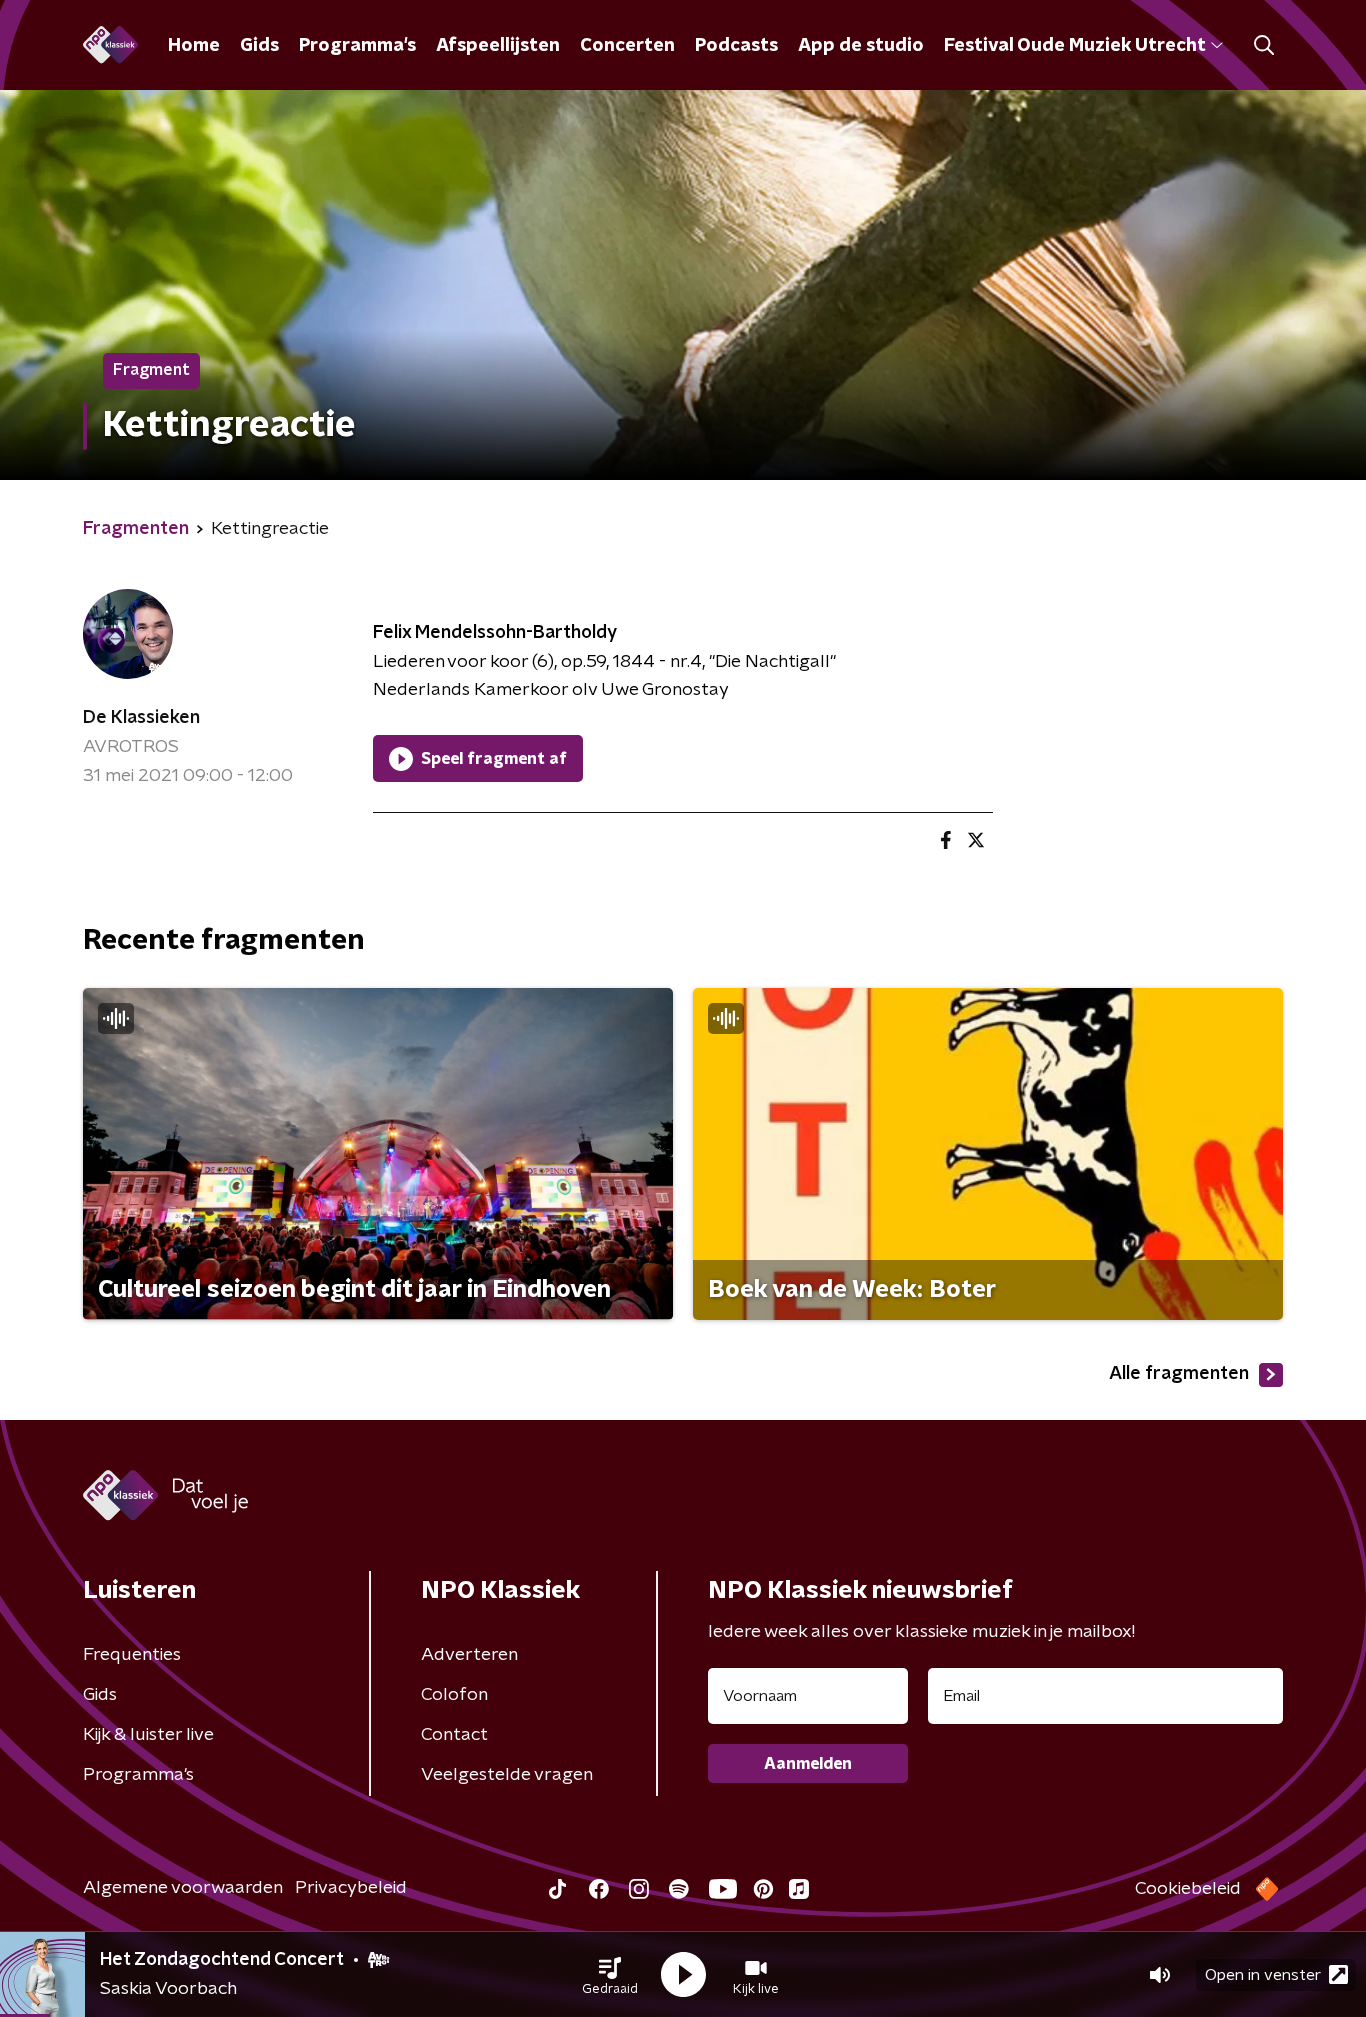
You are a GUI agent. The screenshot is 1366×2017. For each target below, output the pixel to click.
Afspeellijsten (498, 46)
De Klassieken (141, 718)
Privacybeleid (351, 1888)
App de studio (861, 46)
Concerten (627, 46)
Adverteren (469, 1655)
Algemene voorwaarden (183, 1888)
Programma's (357, 46)
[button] (610, 1975)
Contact (454, 1735)
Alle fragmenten (1179, 1374)
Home (194, 46)
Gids (259, 46)
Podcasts (736, 46)
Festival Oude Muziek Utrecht (1074, 46)
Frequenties (132, 1655)
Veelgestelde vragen (507, 1775)
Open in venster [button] (1263, 1975)
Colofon (454, 1695)
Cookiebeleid (1188, 1889)
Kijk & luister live (148, 1735)
